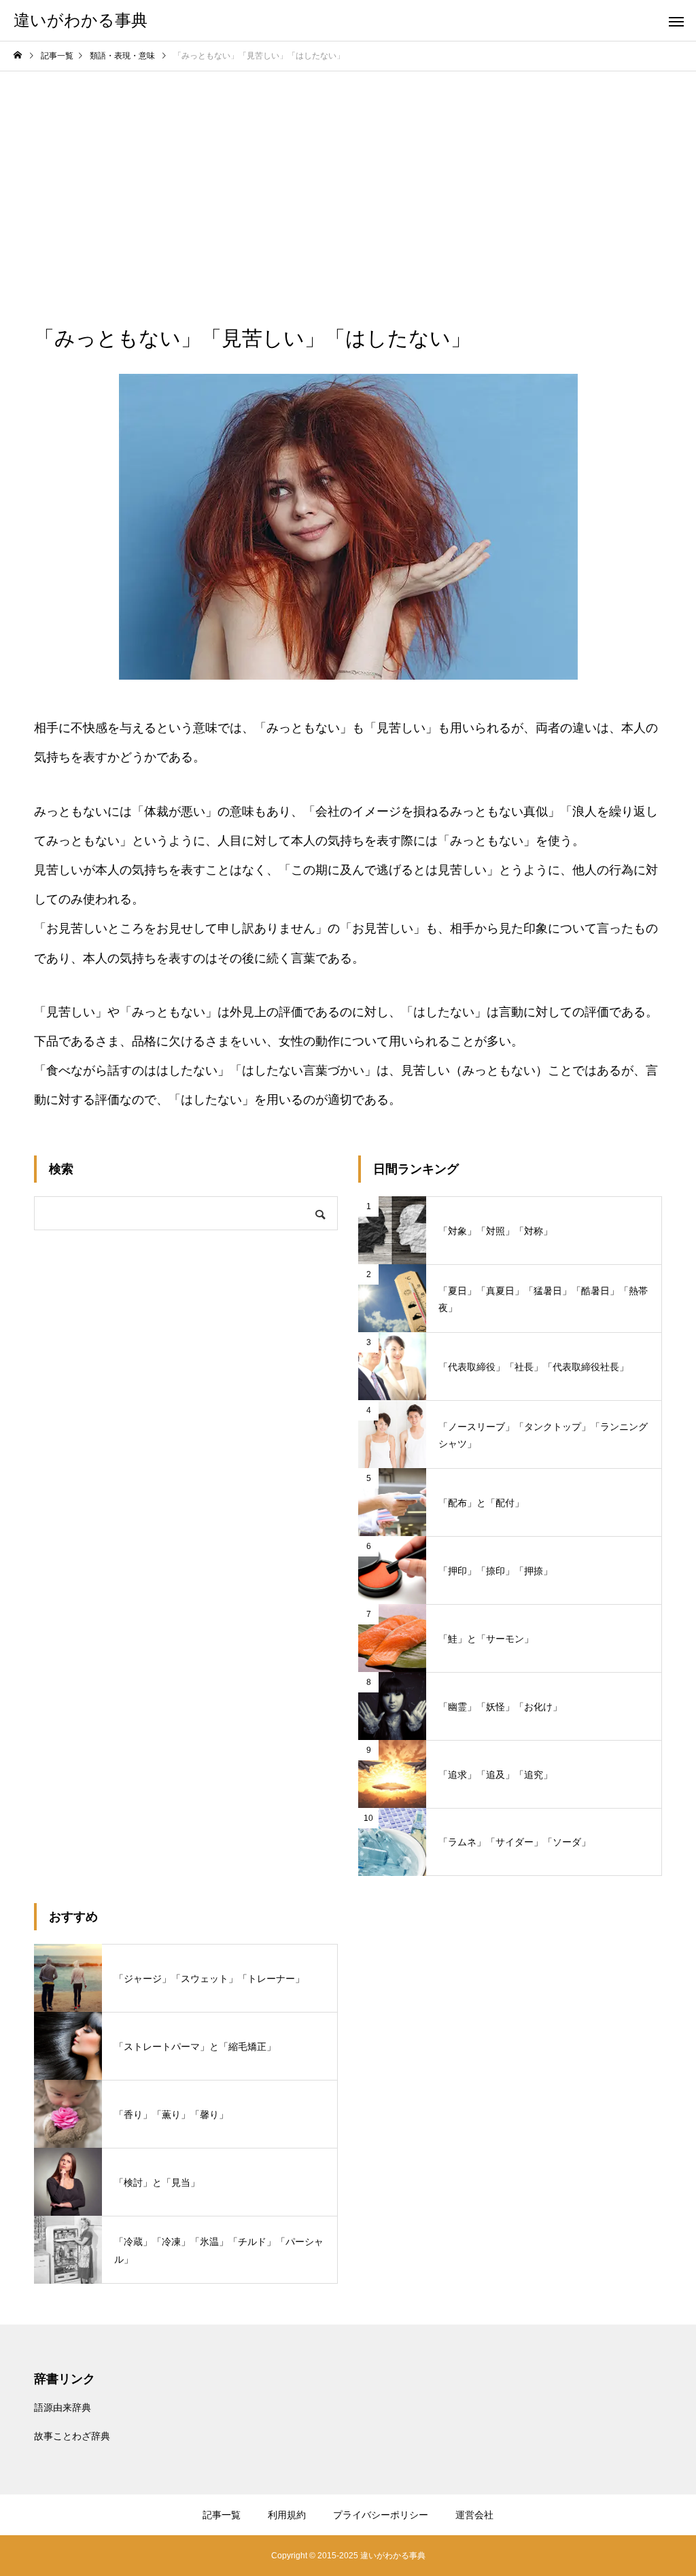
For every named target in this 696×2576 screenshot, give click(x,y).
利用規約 (287, 2515)
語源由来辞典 (63, 2407)
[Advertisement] (348, 173)
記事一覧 (222, 2515)
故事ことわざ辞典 (72, 2436)
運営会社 (474, 2515)
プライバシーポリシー (381, 2515)
